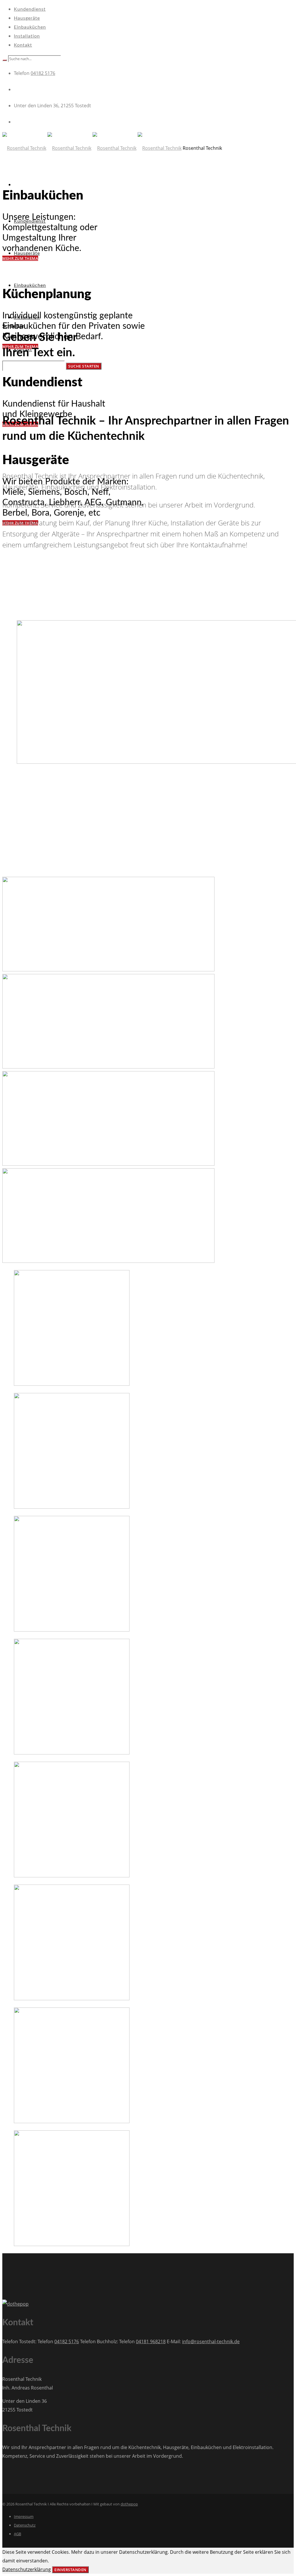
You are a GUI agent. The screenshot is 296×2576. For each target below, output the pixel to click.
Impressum (24, 2516)
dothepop (129, 2504)
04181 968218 (151, 2341)
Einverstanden (70, 2570)
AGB (17, 2534)
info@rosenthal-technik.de (211, 2341)
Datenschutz (25, 2525)
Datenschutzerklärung (27, 2569)
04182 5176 (43, 73)
